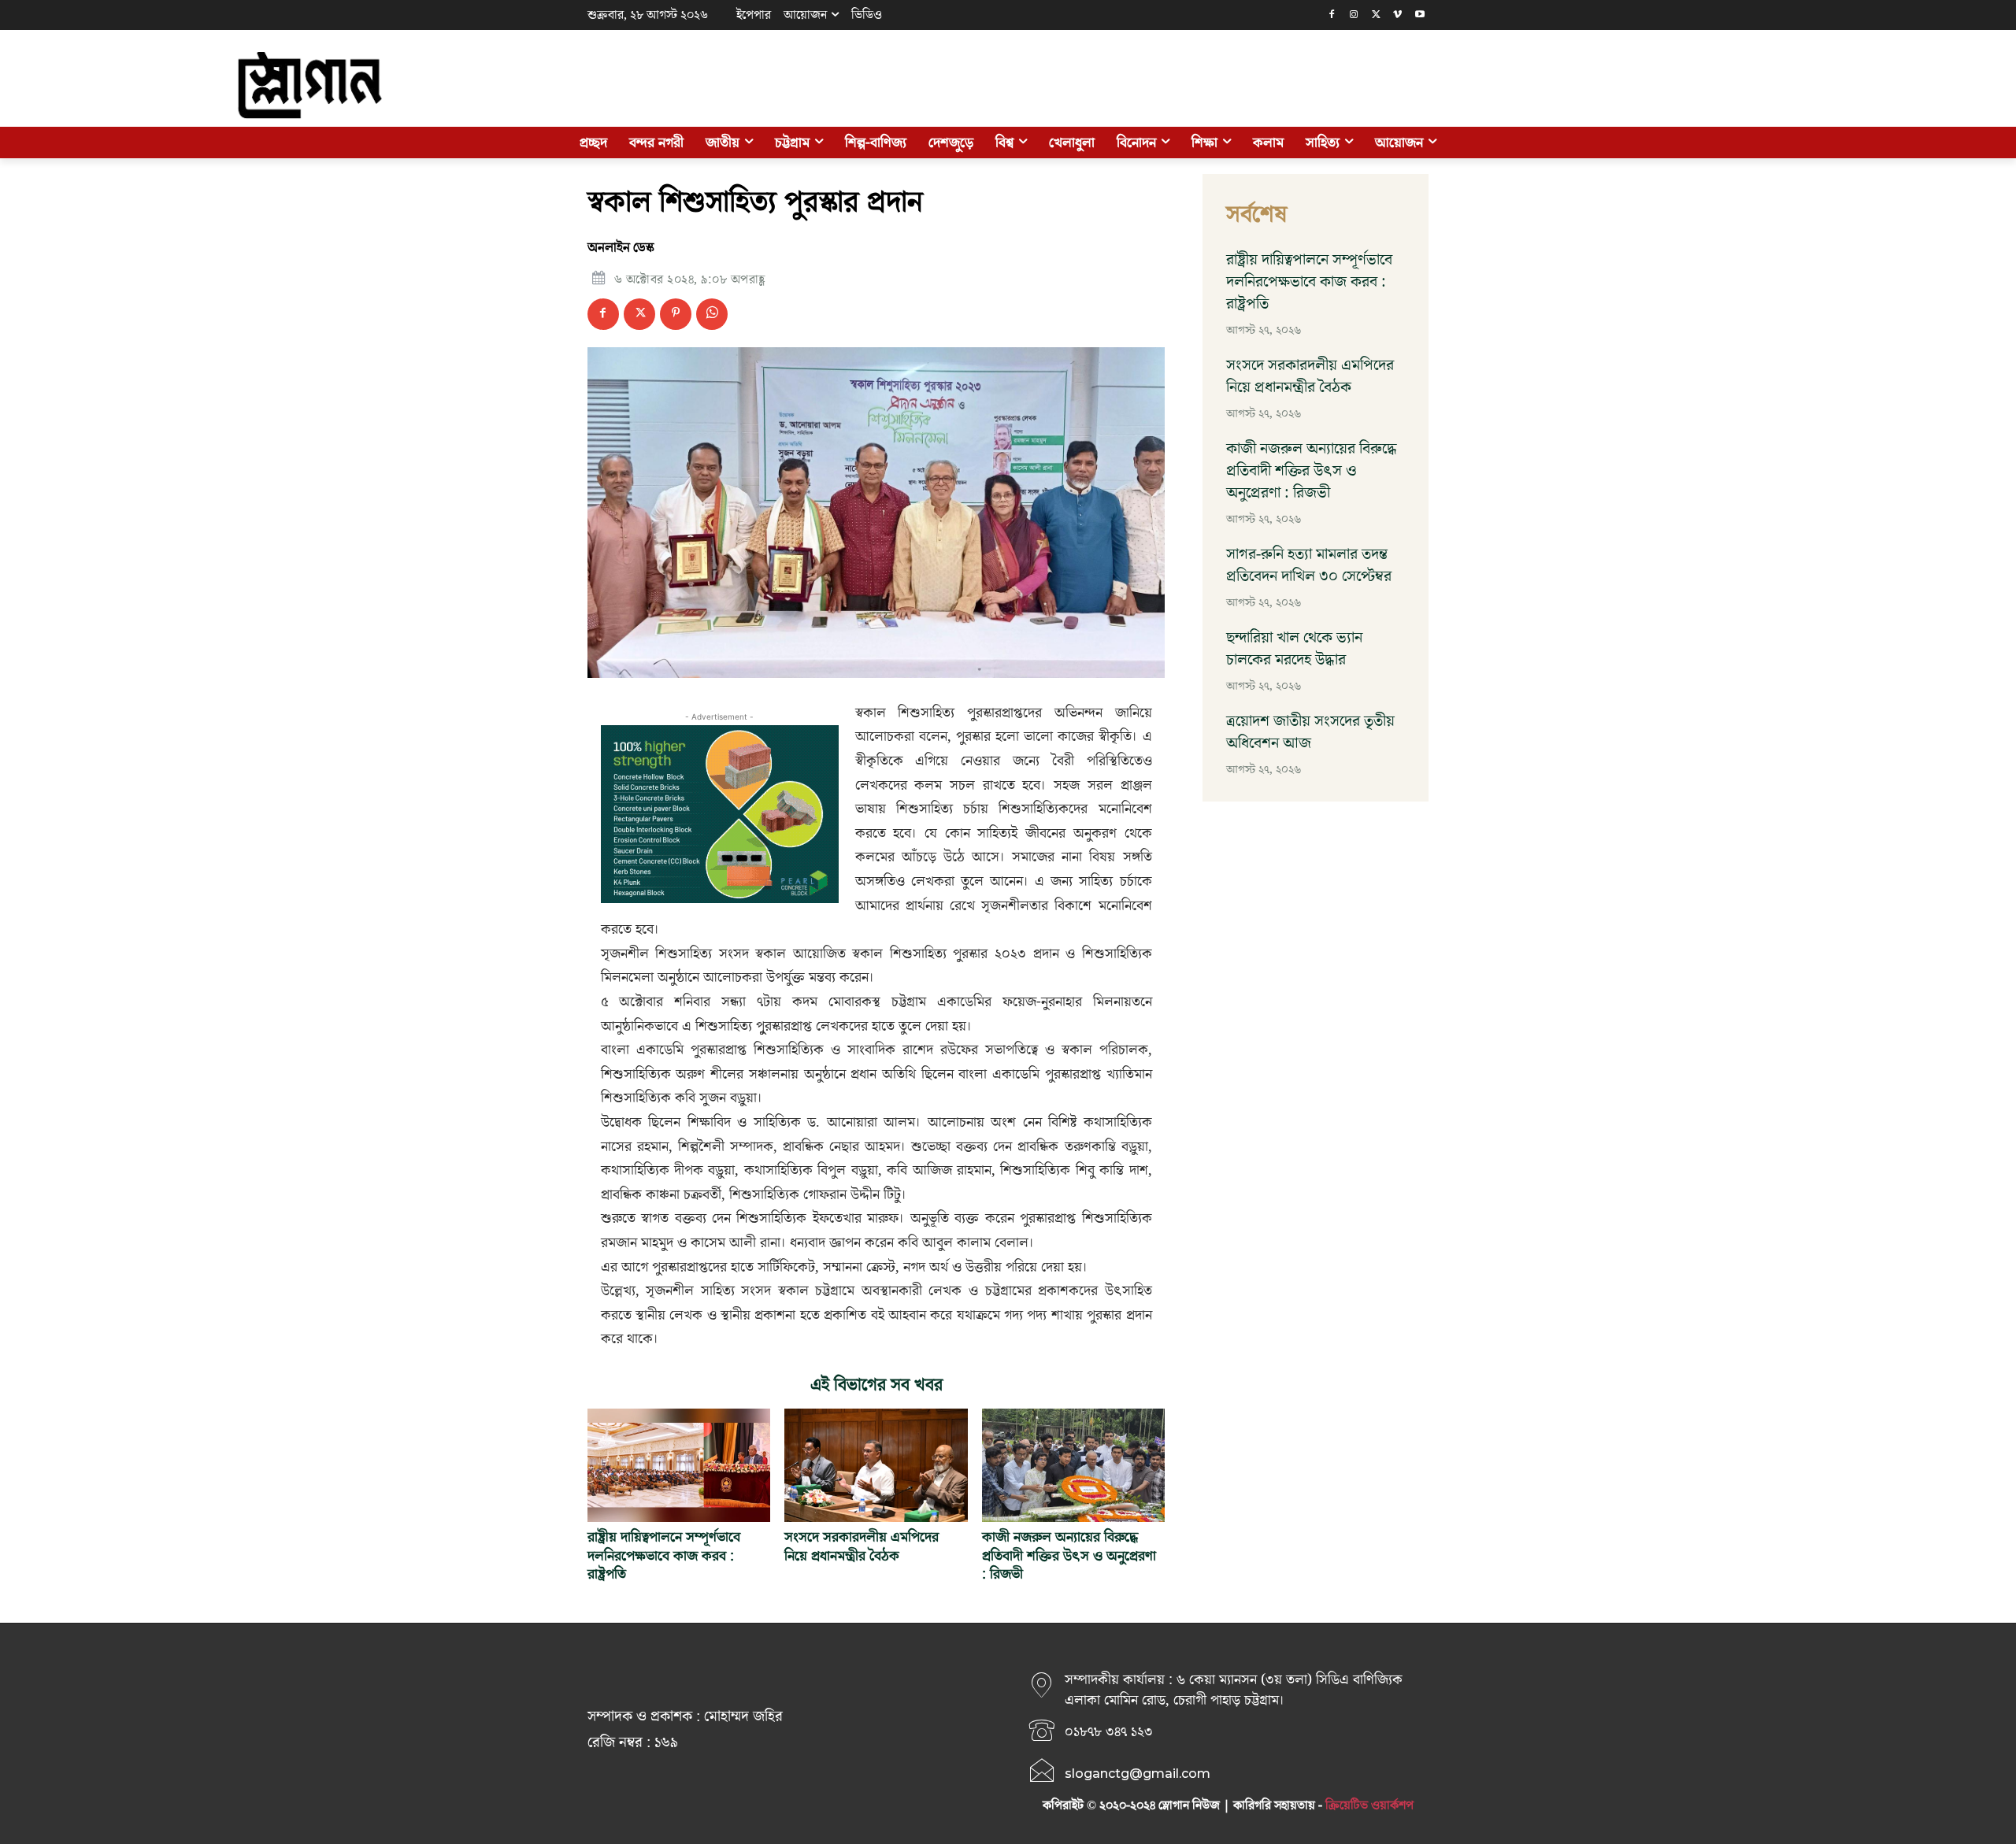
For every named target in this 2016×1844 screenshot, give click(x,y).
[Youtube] (1419, 15)
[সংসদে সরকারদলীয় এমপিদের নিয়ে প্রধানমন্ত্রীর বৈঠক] (876, 1465)
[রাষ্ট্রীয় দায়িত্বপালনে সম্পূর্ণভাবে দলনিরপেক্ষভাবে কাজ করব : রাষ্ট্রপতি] (679, 1465)
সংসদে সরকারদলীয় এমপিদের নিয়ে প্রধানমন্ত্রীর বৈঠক (862, 1546)
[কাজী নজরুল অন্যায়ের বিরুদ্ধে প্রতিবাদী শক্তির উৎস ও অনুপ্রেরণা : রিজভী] (1073, 1465)
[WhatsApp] (712, 314)
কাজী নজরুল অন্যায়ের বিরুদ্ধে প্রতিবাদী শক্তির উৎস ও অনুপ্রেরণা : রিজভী (1069, 1556)
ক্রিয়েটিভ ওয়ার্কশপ (1369, 1805)
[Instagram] (1354, 15)
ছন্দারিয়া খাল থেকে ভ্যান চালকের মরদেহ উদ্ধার (1294, 649)
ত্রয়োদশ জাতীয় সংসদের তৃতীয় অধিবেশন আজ (1310, 732)
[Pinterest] (676, 314)
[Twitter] (1376, 15)
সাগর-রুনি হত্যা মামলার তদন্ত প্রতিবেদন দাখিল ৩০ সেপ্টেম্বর (1309, 565)
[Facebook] (1332, 15)
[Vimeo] (1397, 15)
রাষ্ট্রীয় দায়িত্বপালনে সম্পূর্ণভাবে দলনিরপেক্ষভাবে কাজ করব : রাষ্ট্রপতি (664, 1556)
